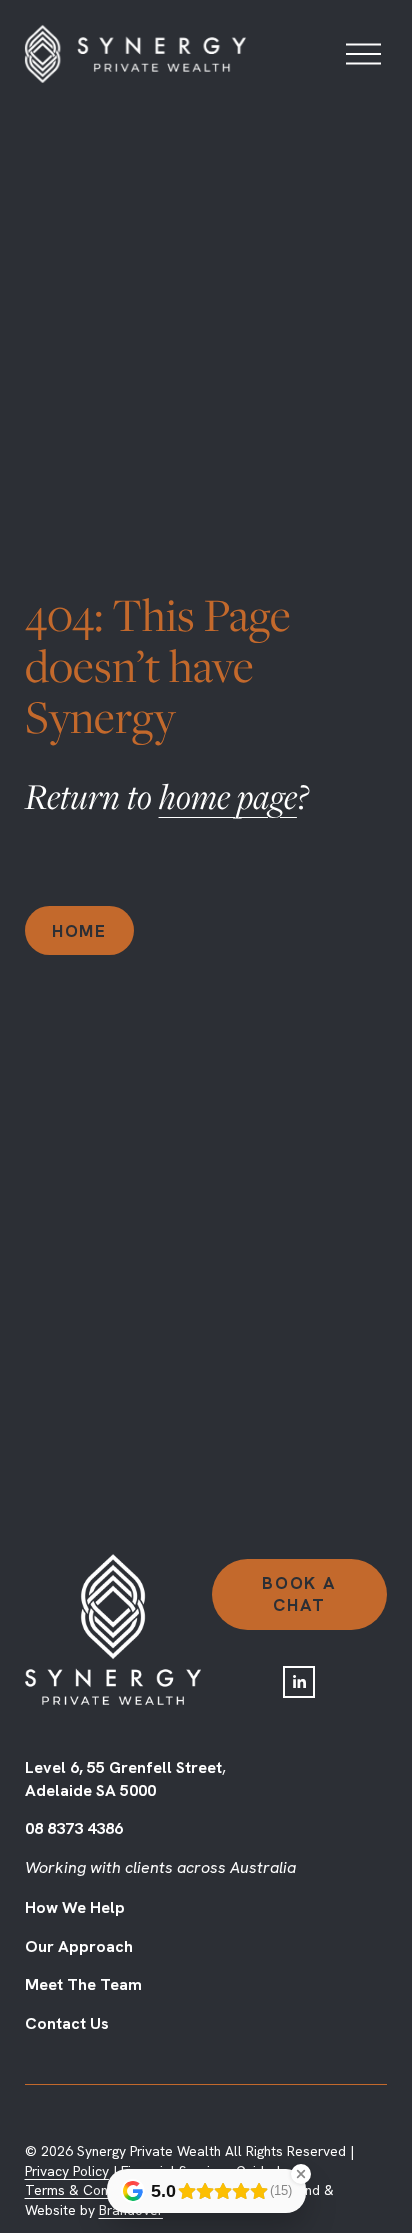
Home (79, 931)
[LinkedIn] (299, 1682)
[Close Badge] (301, 2174)
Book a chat (299, 1594)
